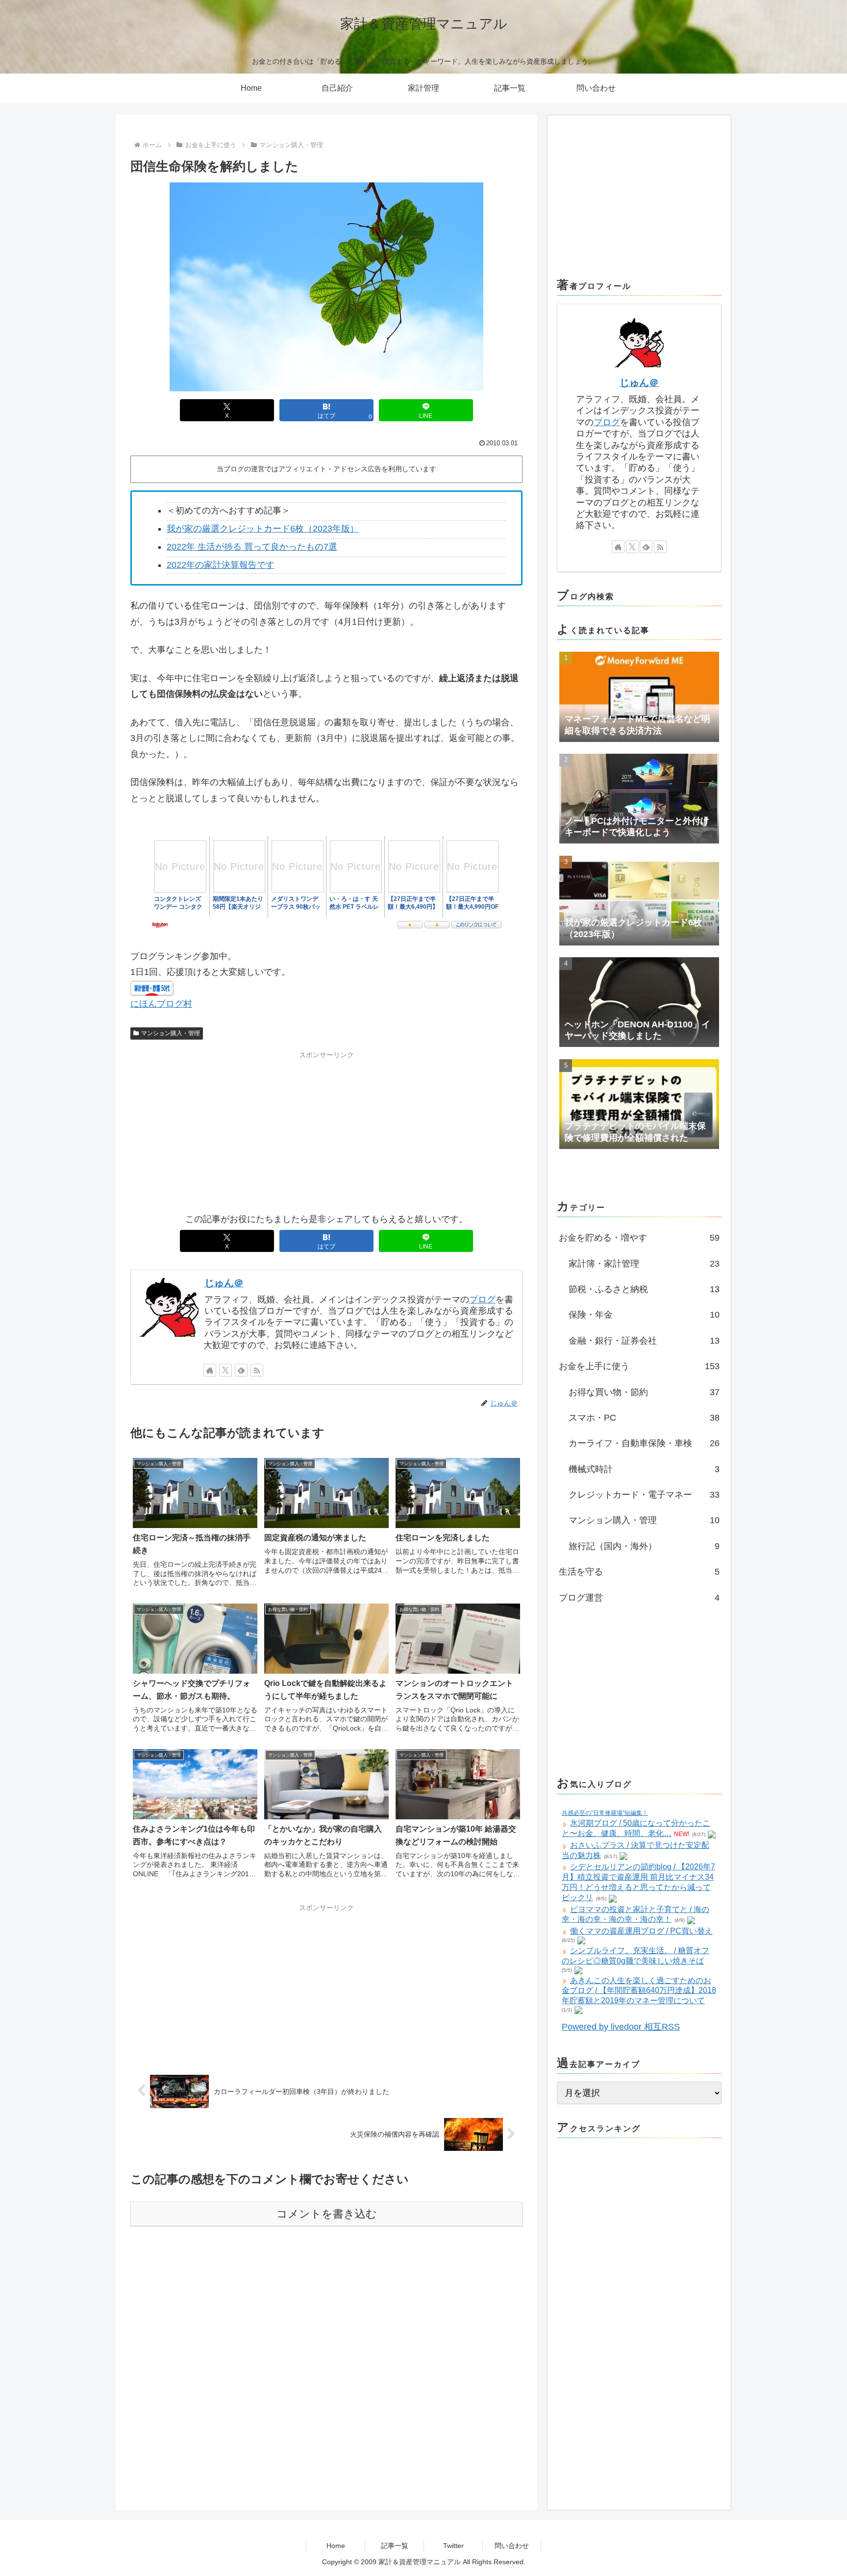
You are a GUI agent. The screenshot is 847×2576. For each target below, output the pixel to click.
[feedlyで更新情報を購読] (241, 1370)
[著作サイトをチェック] (210, 1370)
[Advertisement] (326, 1130)
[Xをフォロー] (225, 1370)
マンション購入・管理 (171, 1033)
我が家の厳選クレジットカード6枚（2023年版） (263, 529)
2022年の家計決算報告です (221, 565)
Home (336, 2546)
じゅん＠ (224, 1283)
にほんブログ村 (161, 1004)
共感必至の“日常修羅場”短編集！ (605, 1813)
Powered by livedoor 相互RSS (621, 2027)
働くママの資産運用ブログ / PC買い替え (641, 1931)
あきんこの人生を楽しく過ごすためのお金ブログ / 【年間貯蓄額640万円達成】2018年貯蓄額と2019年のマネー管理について (639, 1991)
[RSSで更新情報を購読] (257, 1370)
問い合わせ (512, 2546)
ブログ (482, 1300)
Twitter (453, 2546)
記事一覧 (395, 2546)
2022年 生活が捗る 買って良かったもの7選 (252, 547)
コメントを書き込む (327, 2214)
